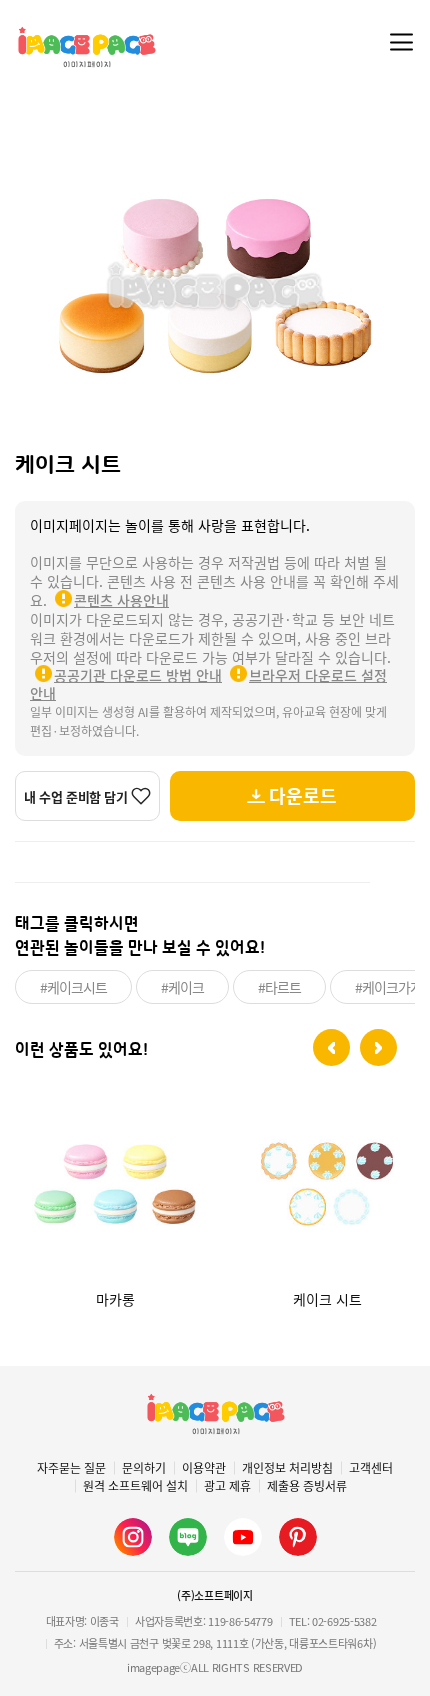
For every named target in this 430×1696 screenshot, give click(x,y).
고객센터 (371, 1468)
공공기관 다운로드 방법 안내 (138, 675)
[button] (331, 1047)
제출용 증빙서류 (307, 1486)
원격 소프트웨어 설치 (135, 1486)
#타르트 (279, 987)
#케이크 (182, 987)
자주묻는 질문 (71, 1468)
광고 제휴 (227, 1486)
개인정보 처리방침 (287, 1468)
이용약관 (204, 1468)
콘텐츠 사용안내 (121, 600)
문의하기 (144, 1468)
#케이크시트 (73, 987)
